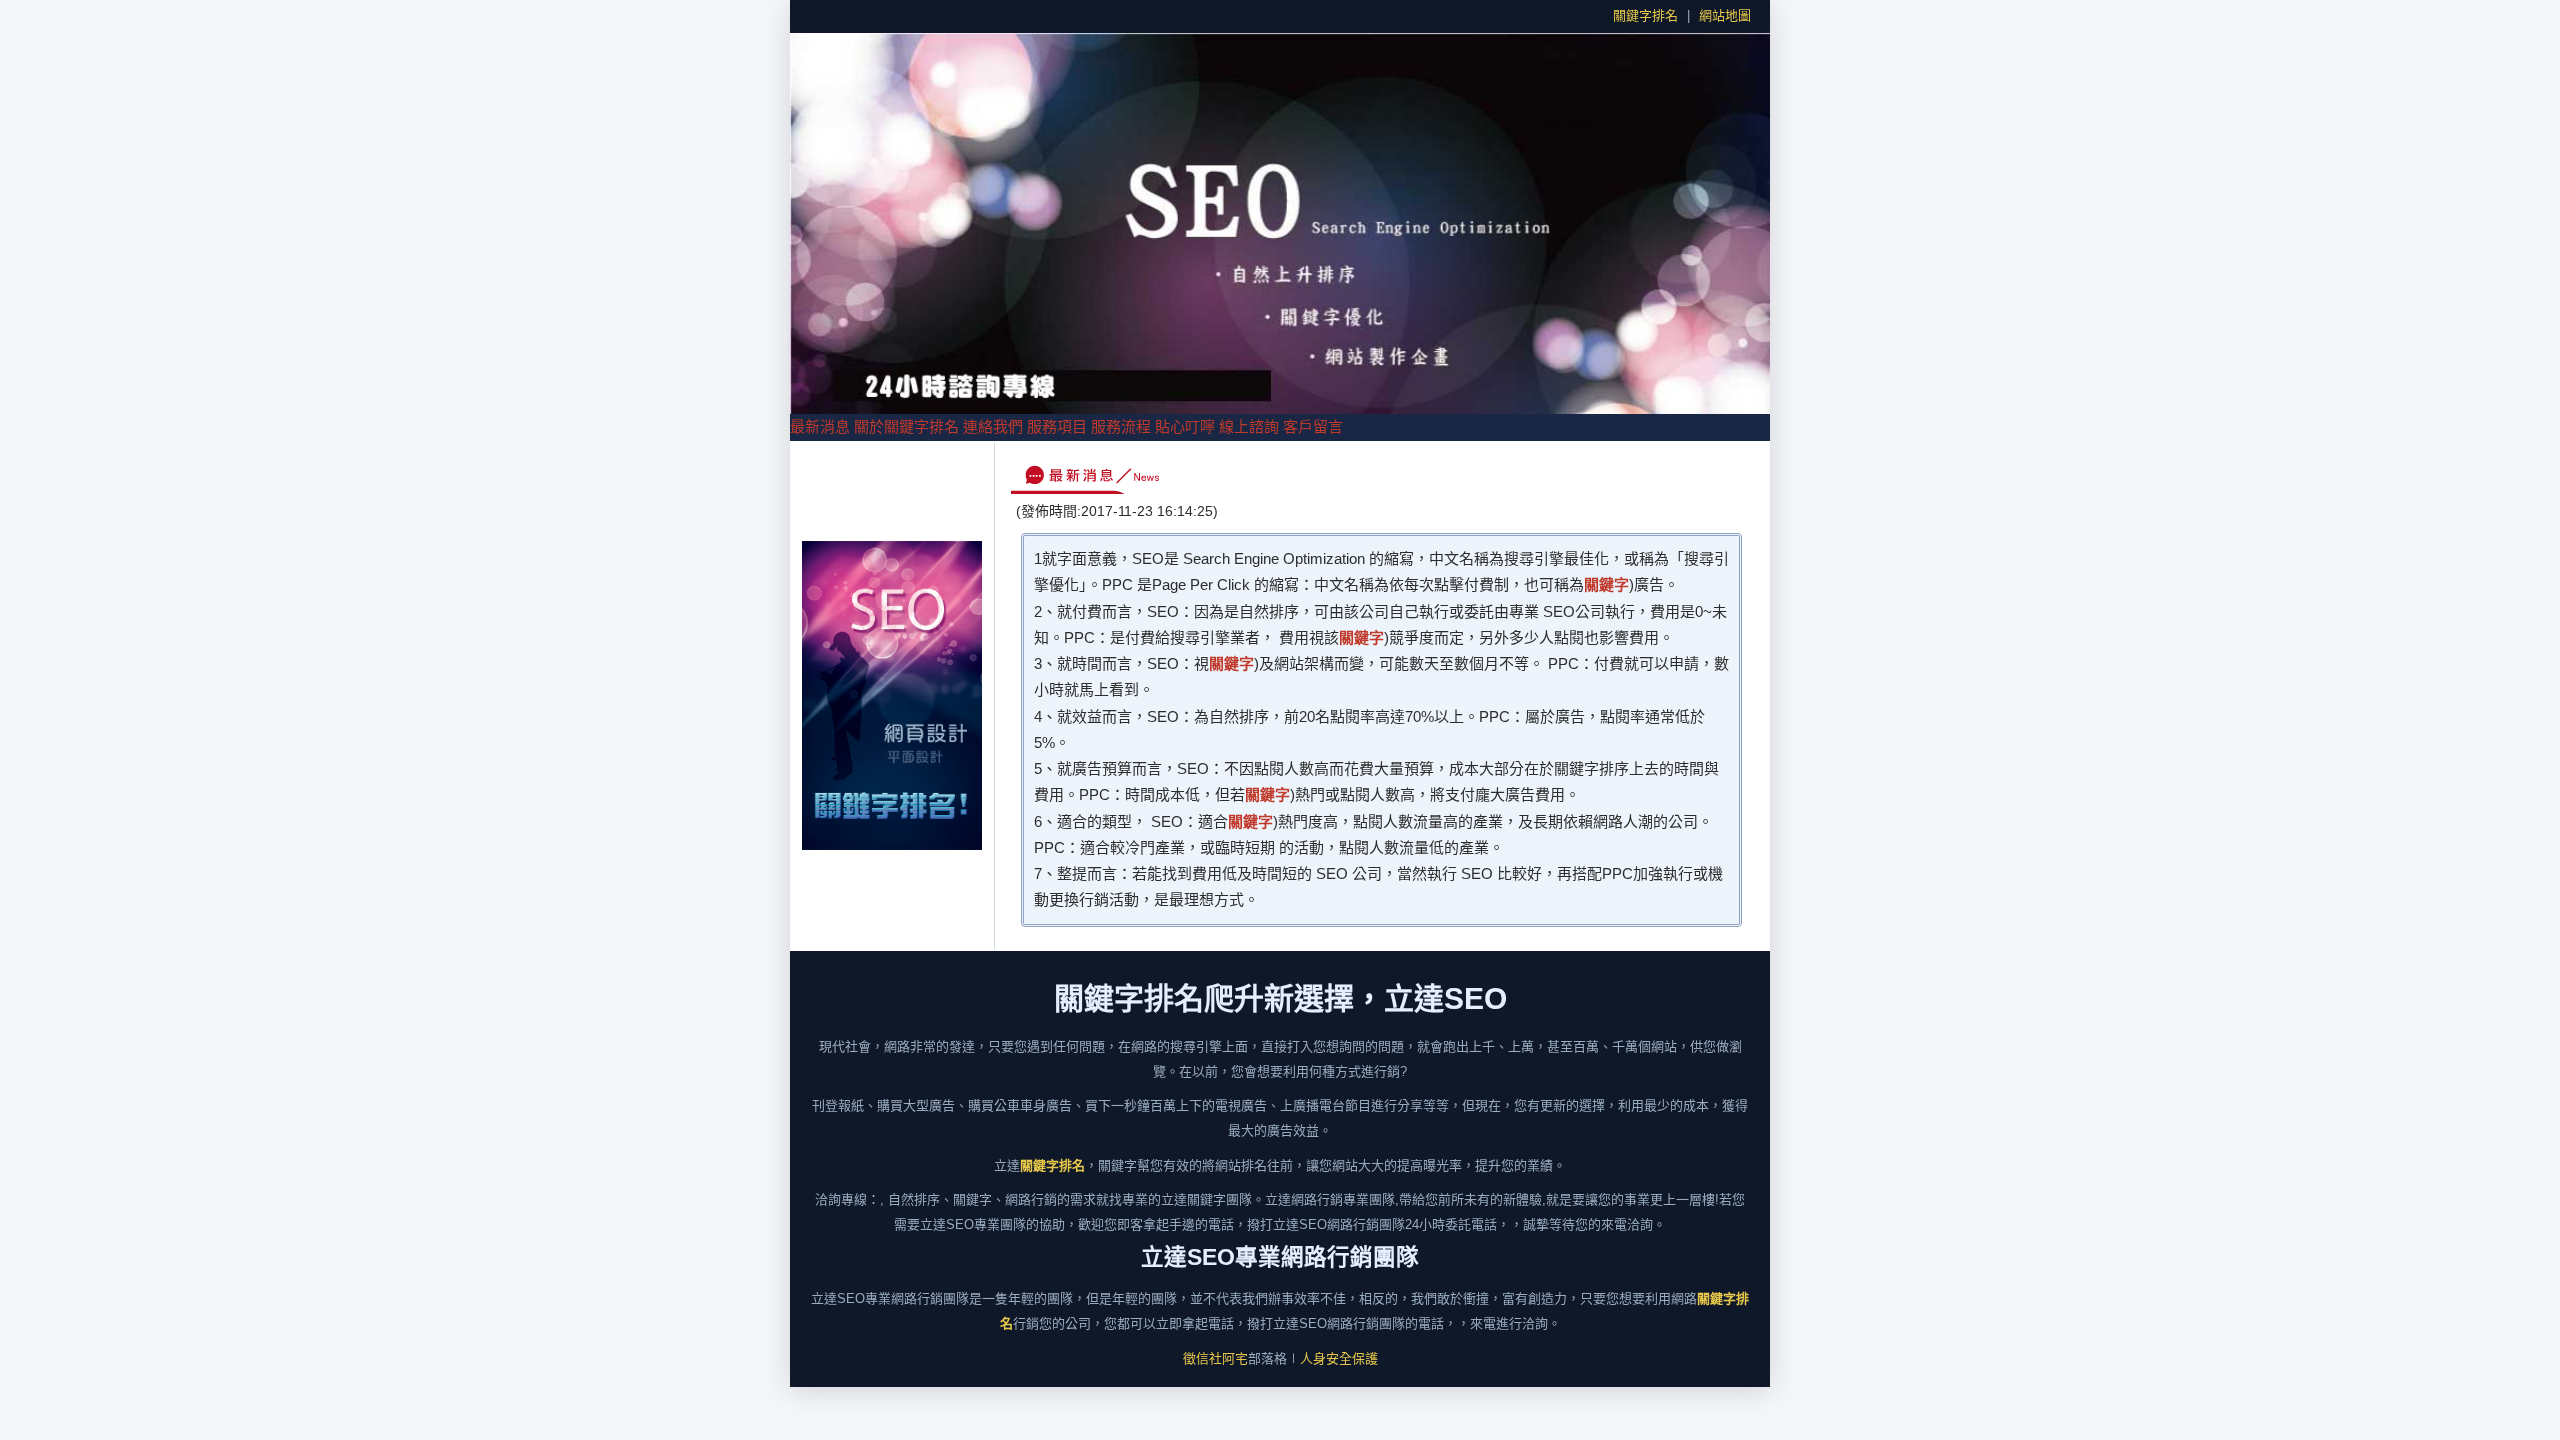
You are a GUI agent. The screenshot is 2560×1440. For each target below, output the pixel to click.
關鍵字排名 (1645, 15)
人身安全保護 (1339, 1358)
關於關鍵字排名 (906, 426)
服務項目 (1057, 426)
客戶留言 (1313, 426)
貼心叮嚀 (1185, 426)
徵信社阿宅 (1215, 1358)
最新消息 (820, 426)
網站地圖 (1725, 15)
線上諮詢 (1249, 426)
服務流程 (1121, 426)
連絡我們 (993, 426)
